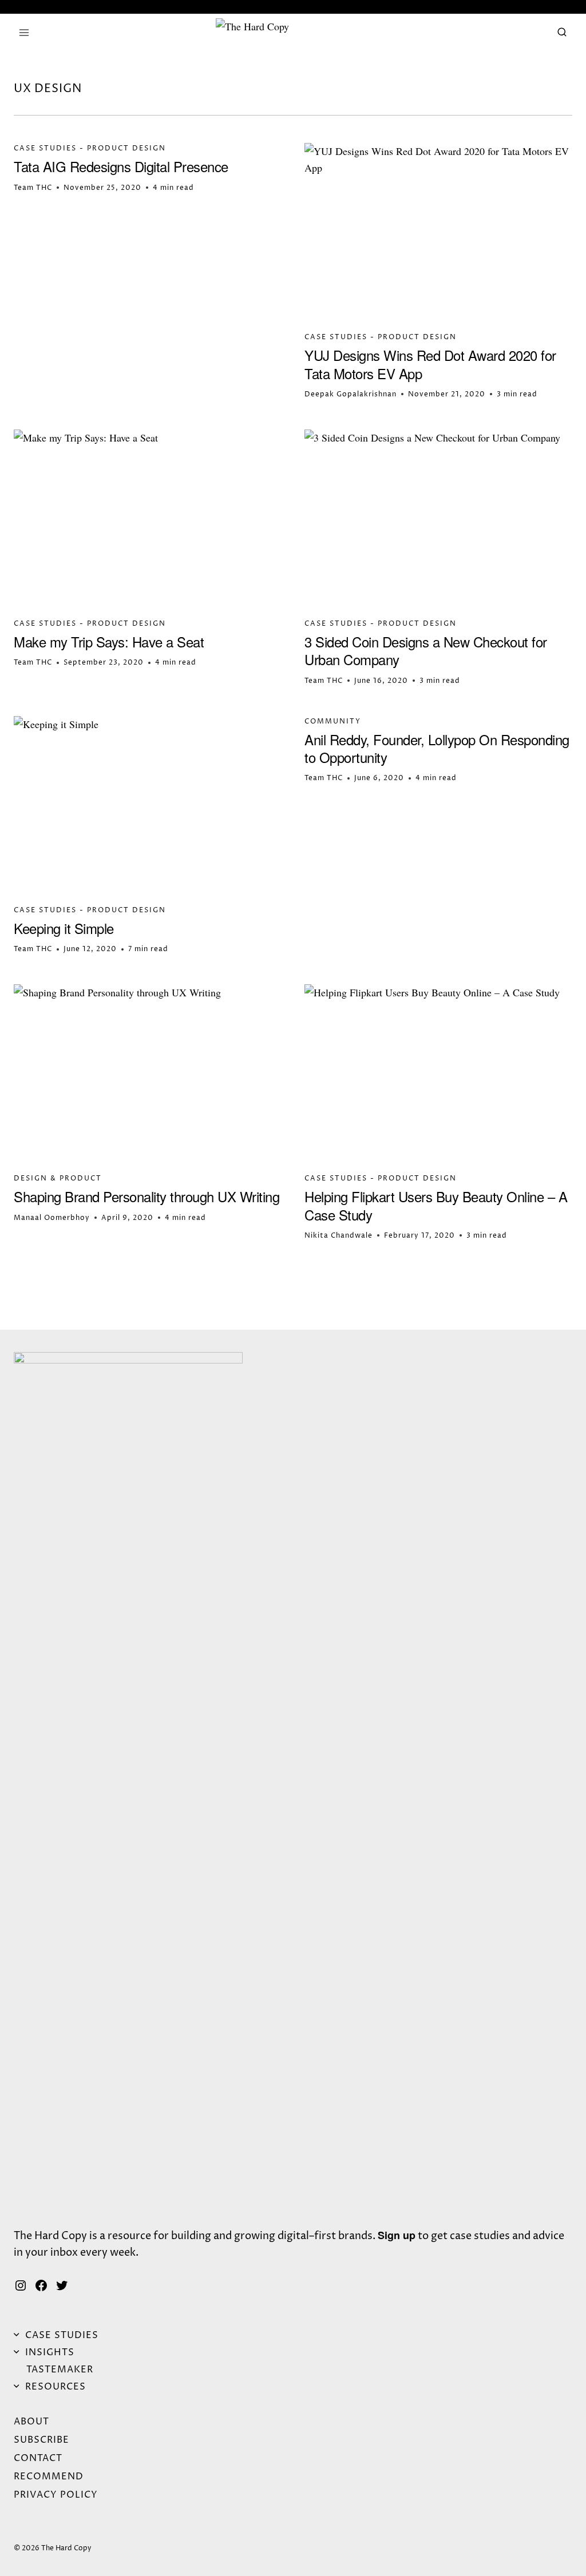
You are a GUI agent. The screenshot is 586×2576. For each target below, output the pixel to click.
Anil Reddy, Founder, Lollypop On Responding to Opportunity (437, 748)
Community (333, 721)
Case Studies (45, 148)
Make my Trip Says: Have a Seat (109, 641)
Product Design (126, 148)
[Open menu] (24, 33)
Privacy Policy (56, 2495)
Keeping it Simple (64, 928)
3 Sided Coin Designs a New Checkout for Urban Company (426, 650)
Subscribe (41, 2440)
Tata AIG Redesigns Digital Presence (121, 166)
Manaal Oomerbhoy (52, 1218)
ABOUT (31, 2422)
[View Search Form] (562, 33)
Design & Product (58, 1178)
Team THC (33, 188)
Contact (38, 2458)
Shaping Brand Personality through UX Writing (146, 1196)
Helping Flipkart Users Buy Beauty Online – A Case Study (436, 1205)
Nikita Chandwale (338, 1236)
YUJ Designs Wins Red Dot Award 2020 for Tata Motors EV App (430, 364)
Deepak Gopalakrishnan (351, 394)
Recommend (49, 2476)
